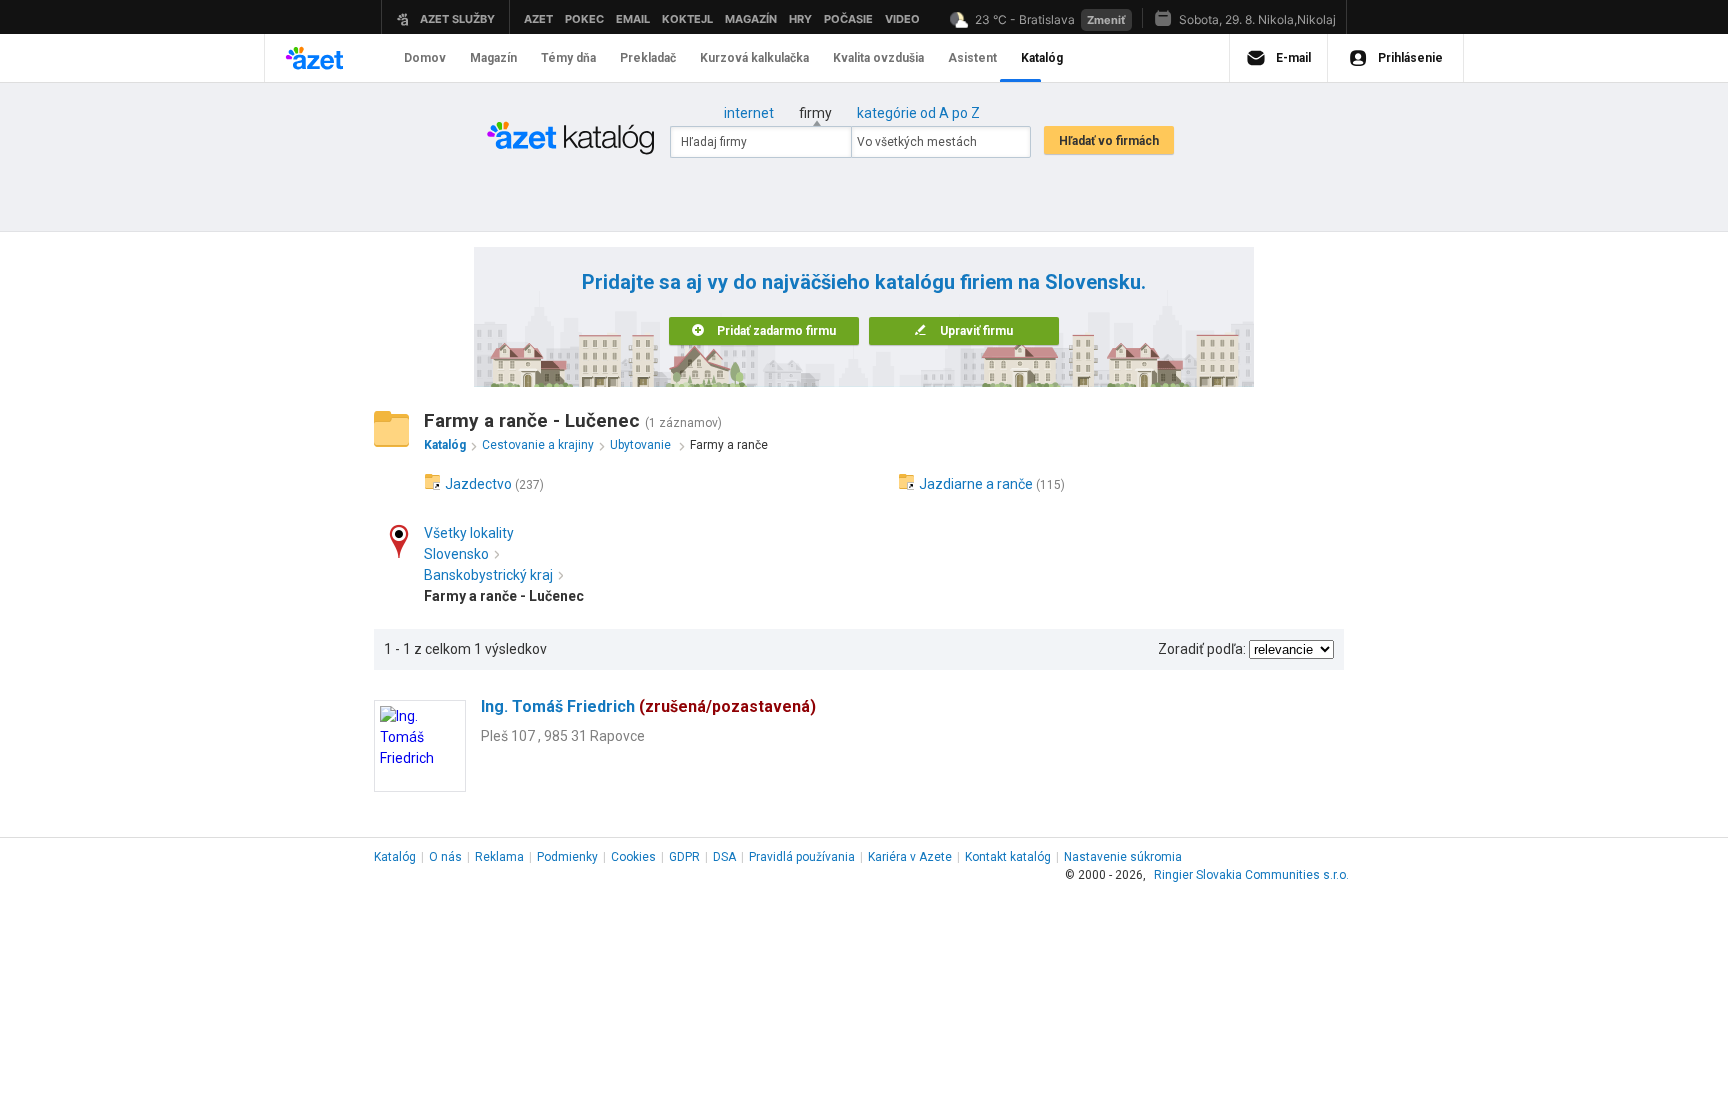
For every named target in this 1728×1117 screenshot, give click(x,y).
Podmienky (567, 857)
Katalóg (395, 857)
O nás (445, 857)
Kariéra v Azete (910, 857)
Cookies (633, 857)
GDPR (684, 857)
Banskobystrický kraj (488, 575)
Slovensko (456, 554)
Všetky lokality (469, 533)
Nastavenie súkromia (1123, 857)
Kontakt (1008, 857)
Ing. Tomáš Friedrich (648, 706)
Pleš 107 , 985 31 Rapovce (563, 736)
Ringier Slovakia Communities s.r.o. (1251, 875)
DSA (724, 857)
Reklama (499, 857)
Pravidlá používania (802, 857)
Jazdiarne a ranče (976, 484)
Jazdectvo (478, 484)
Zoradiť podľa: (1202, 649)
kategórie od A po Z (918, 113)
